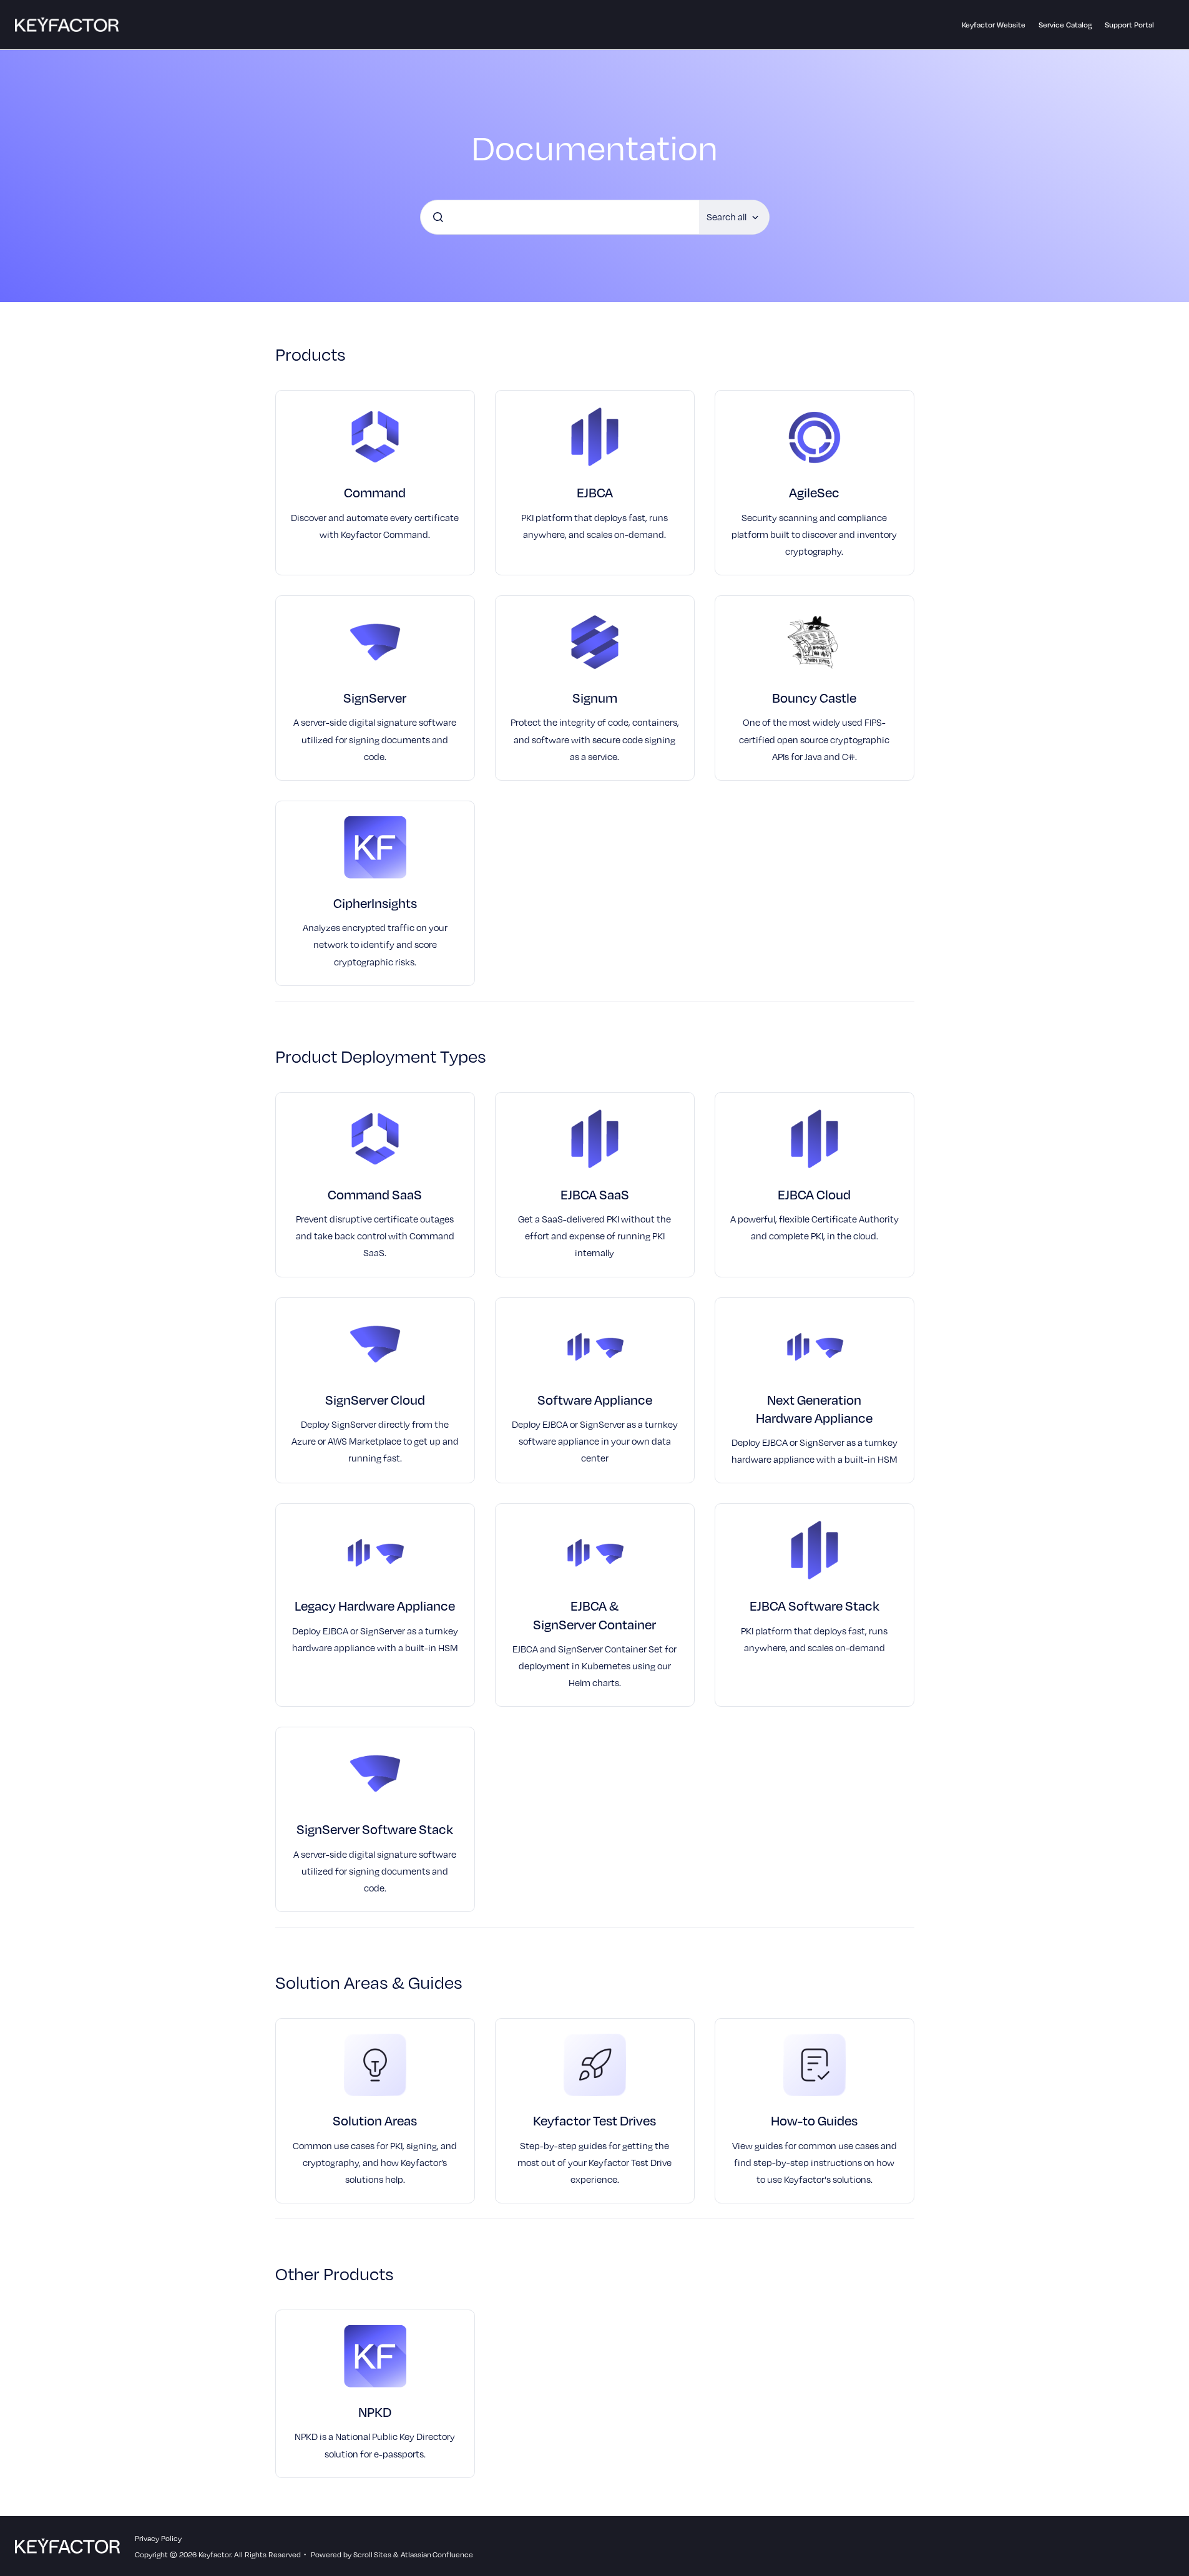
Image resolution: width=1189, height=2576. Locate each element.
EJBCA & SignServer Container (594, 1614)
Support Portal (1129, 24)
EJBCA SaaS (595, 1194)
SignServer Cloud (375, 1399)
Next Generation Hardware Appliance (814, 1408)
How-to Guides (814, 2120)
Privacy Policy (158, 2538)
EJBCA (595, 492)
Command (375, 492)
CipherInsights (375, 903)
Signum (595, 697)
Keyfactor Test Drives (594, 2120)
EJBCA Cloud (814, 1194)
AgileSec (814, 492)
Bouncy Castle (814, 697)
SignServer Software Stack (375, 1829)
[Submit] (438, 217)
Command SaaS (375, 1194)
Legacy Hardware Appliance (375, 1605)
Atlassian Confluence (437, 2554)
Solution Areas (375, 2120)
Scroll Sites (372, 2554)
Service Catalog (1065, 24)
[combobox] (560, 217)
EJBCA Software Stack (815, 1605)
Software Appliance (595, 1399)
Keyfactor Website (994, 24)
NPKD (375, 2412)
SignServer (375, 697)
